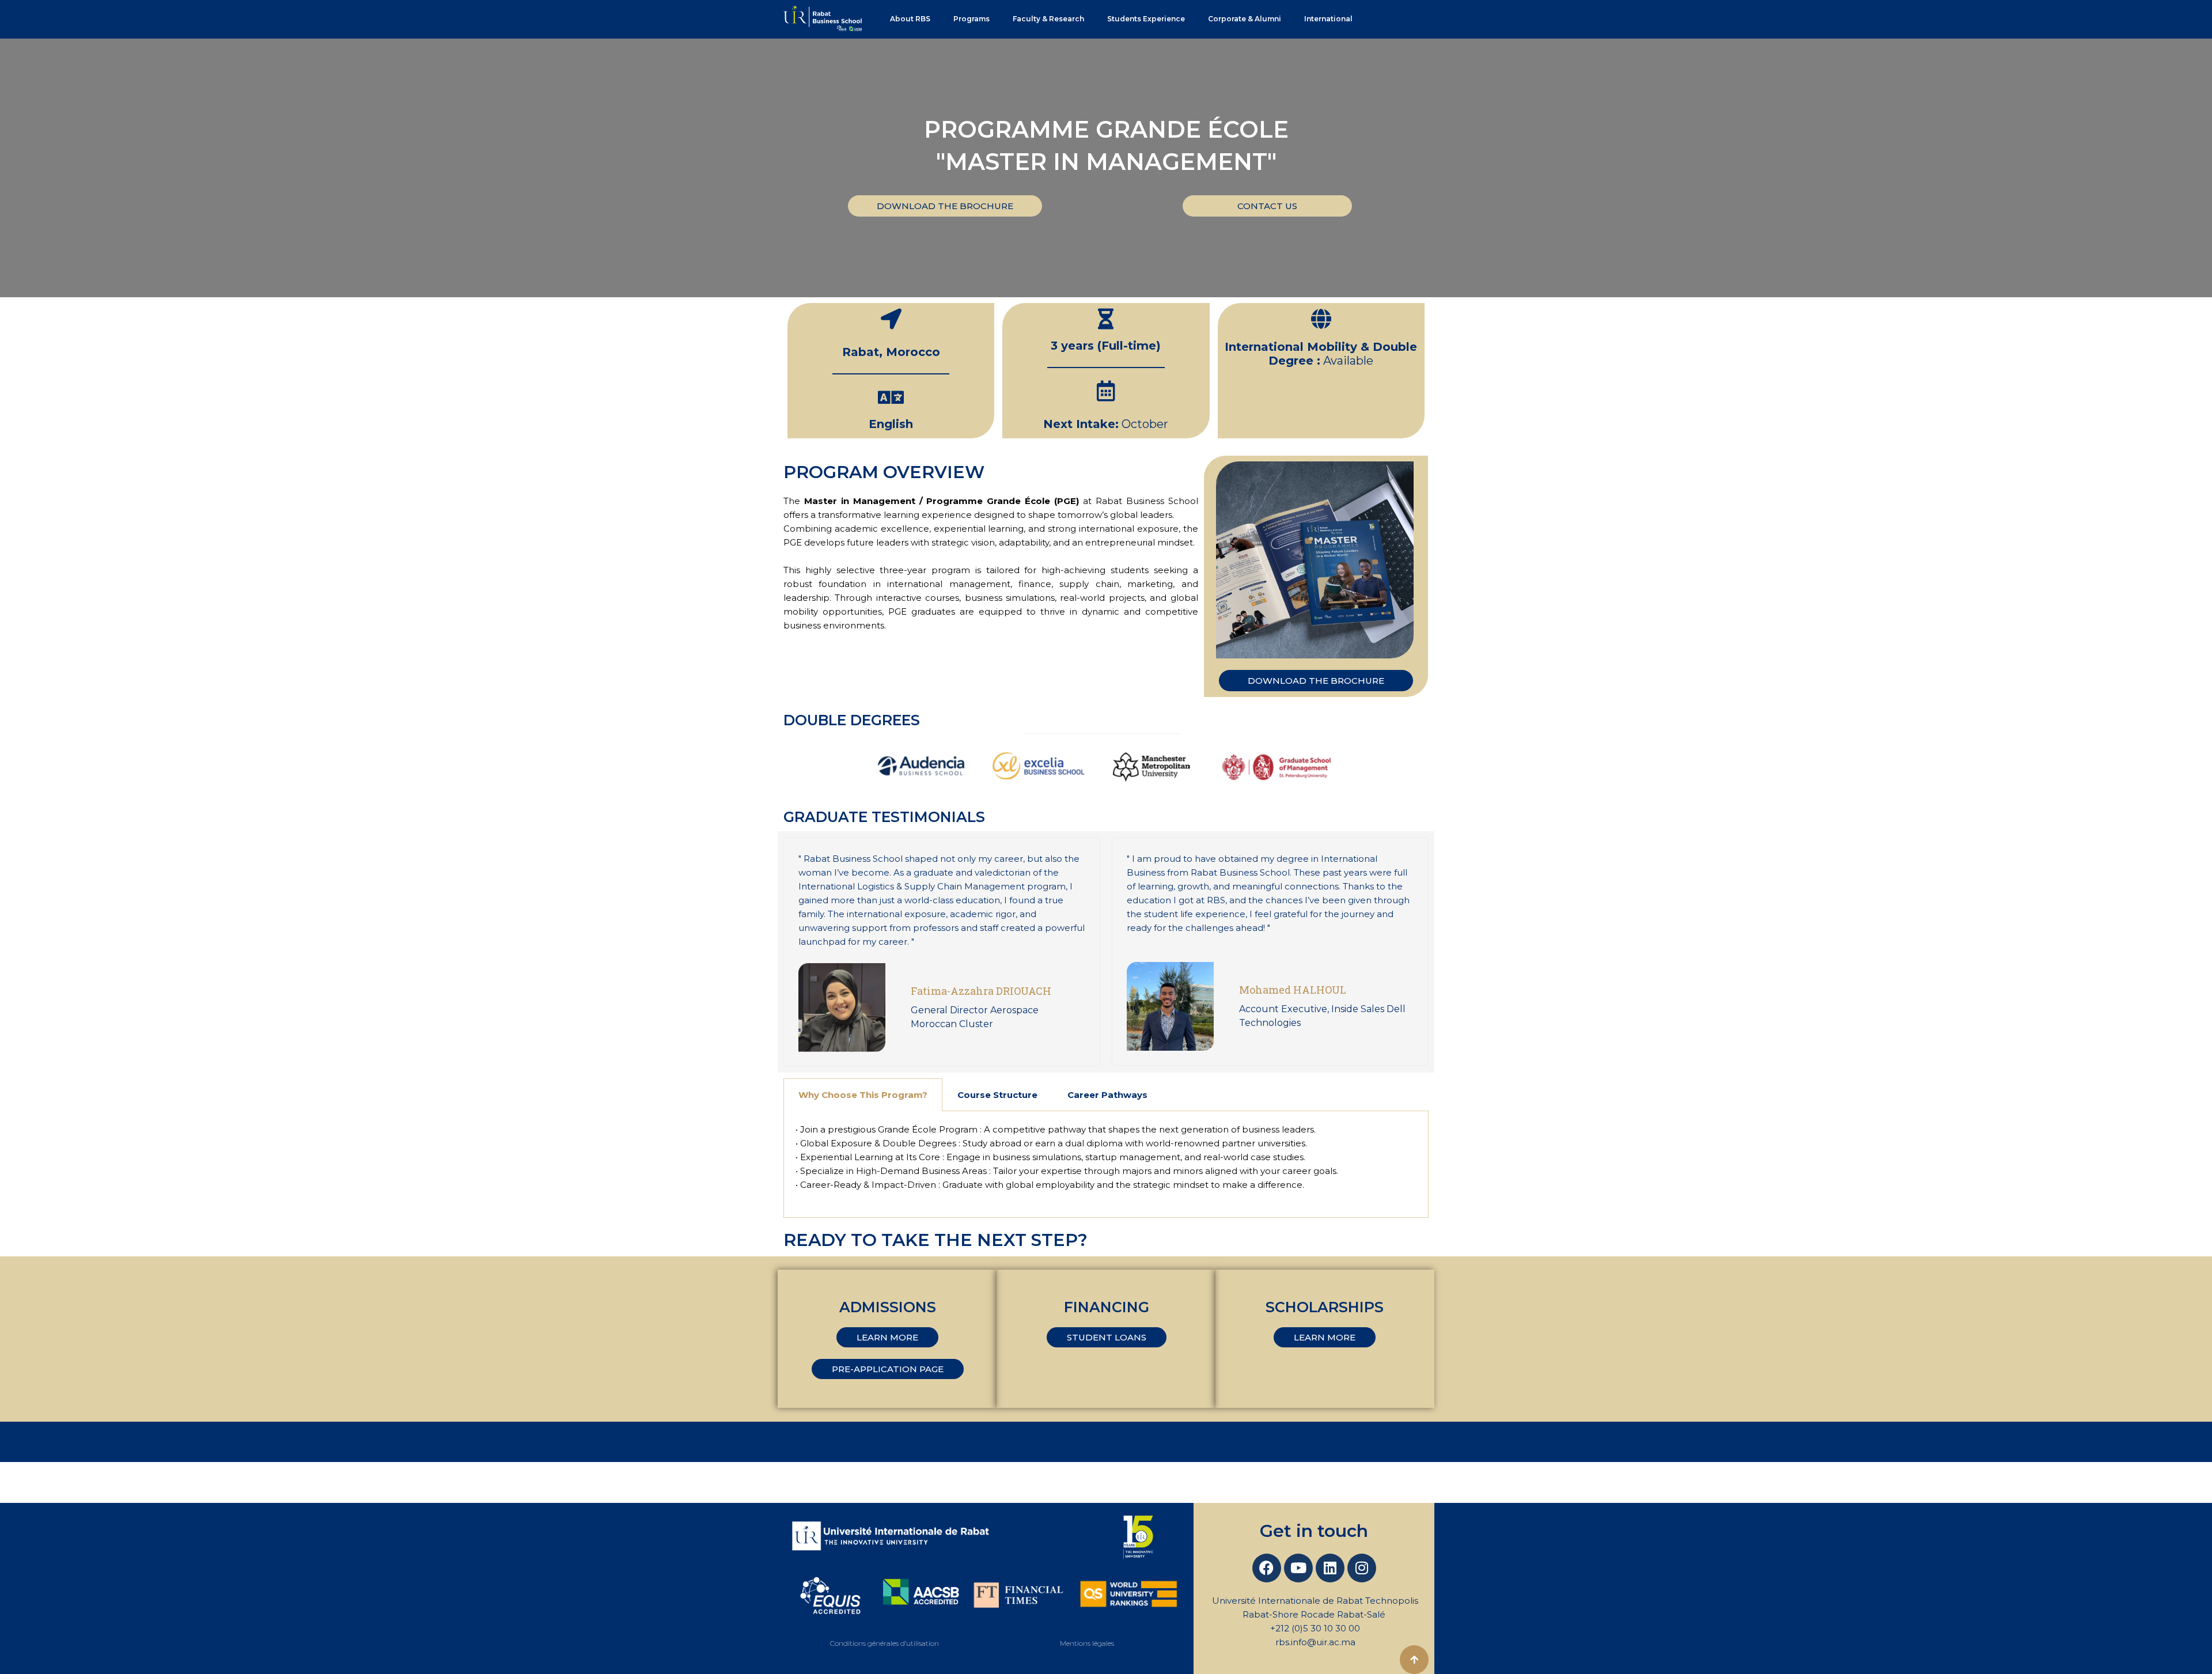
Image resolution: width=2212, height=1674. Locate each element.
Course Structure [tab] (997, 1095)
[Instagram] (1362, 1568)
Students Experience (1146, 19)
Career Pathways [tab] (1107, 1095)
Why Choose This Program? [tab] (863, 1095)
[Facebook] (1267, 1568)
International (1328, 19)
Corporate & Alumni (1245, 19)
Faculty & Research (1048, 19)
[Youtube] (1298, 1568)
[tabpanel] (1106, 1164)
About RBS (910, 19)
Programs (971, 19)
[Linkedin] (1330, 1568)
